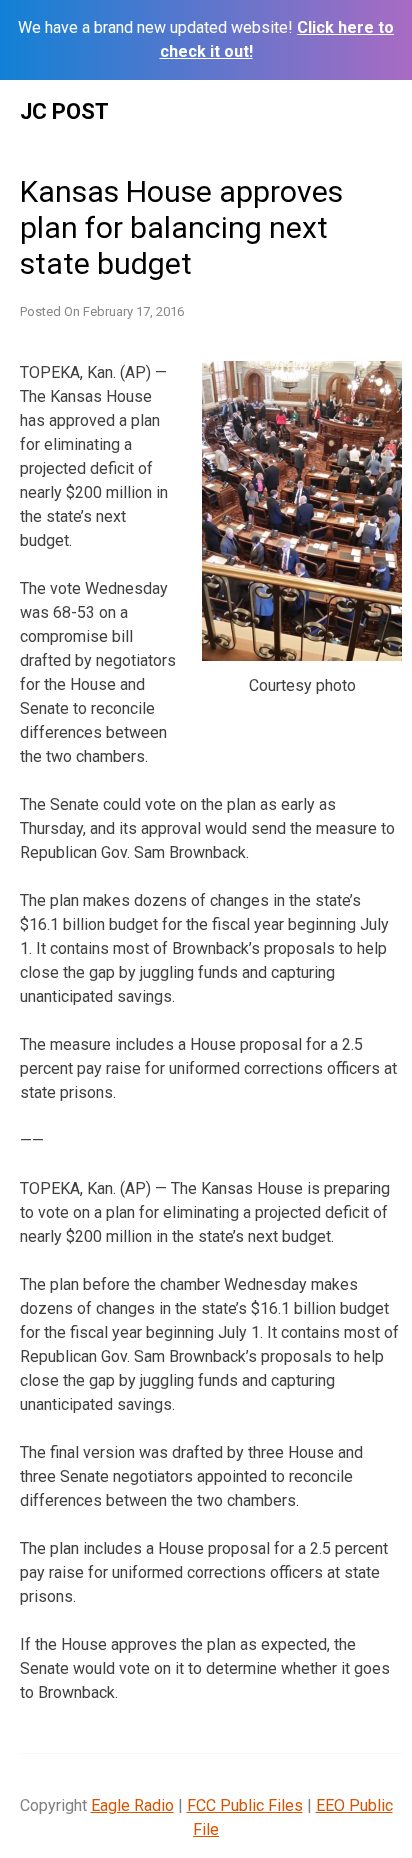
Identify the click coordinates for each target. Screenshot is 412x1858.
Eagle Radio (132, 1805)
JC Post (64, 111)
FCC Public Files (245, 1805)
